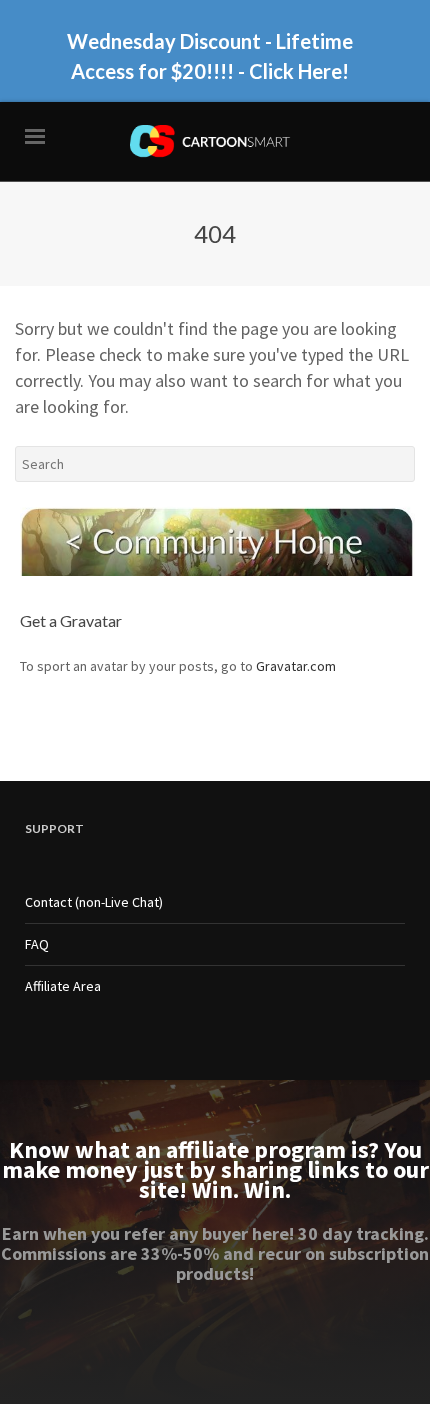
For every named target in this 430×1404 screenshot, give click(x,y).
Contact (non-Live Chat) (94, 902)
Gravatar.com (296, 666)
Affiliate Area (63, 986)
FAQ (37, 944)
